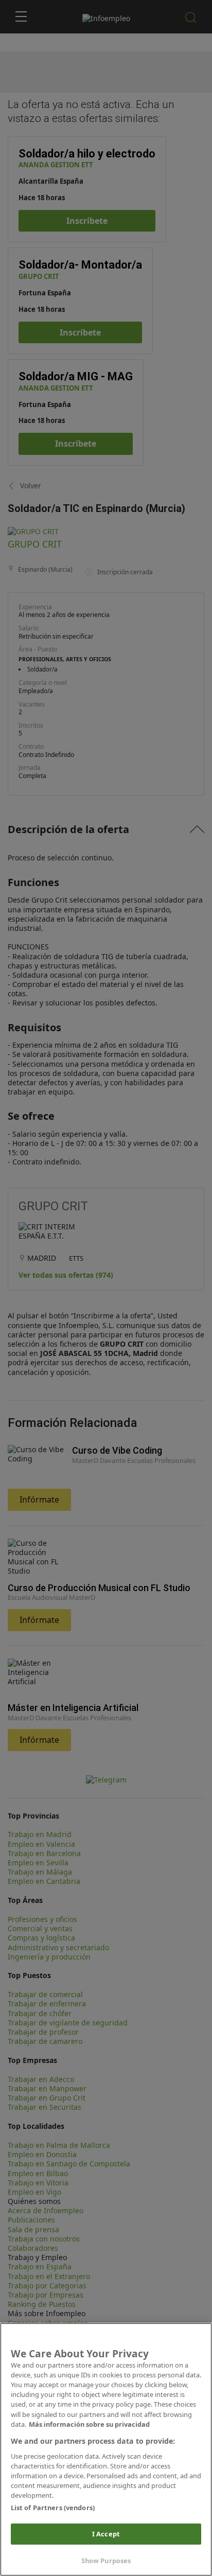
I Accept (106, 2534)
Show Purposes (106, 2561)
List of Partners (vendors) (53, 2508)
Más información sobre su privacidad (89, 2424)
